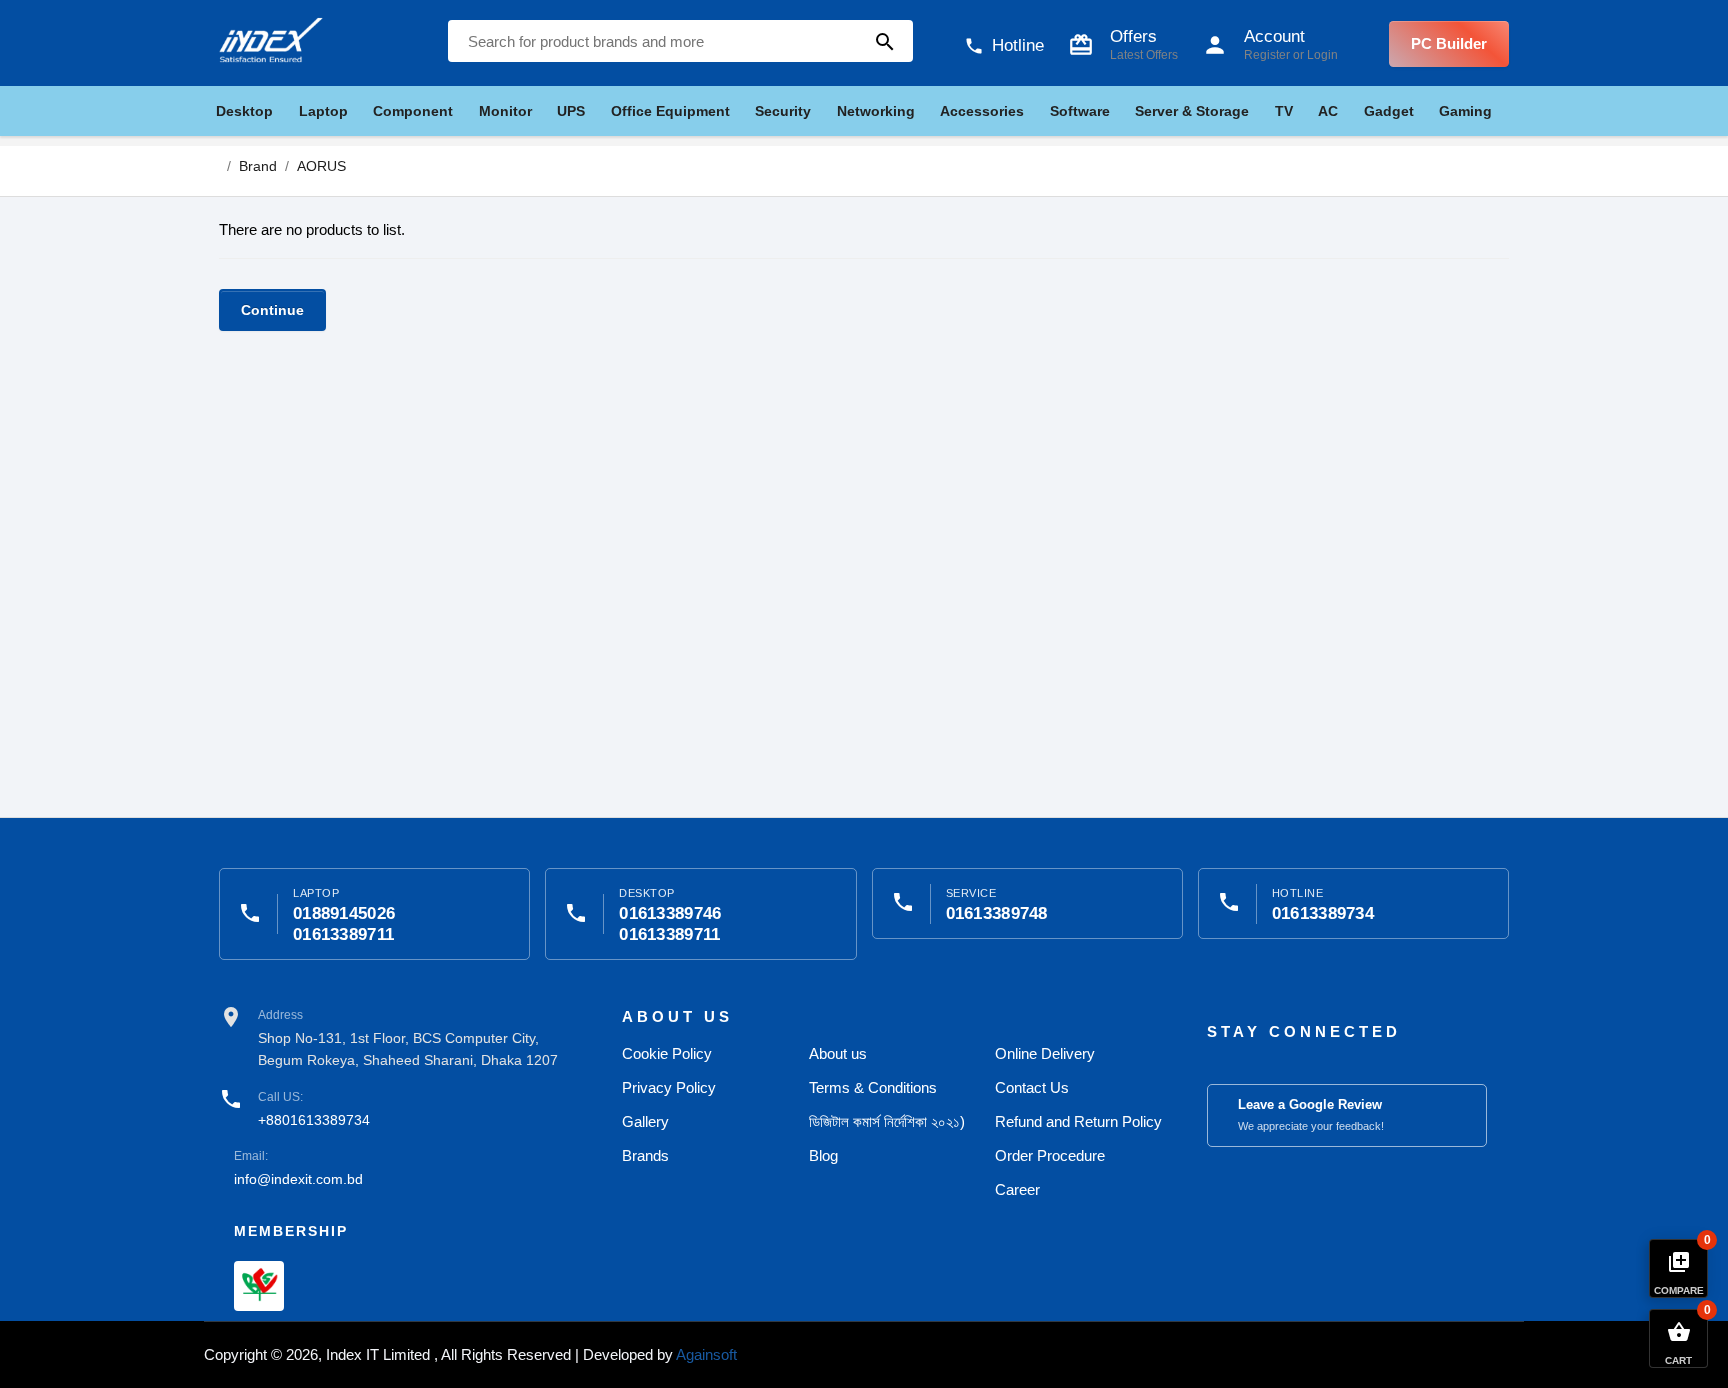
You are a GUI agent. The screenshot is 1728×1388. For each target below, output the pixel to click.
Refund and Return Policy (1078, 1121)
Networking (876, 111)
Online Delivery (1045, 1053)
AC (1328, 111)
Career (1017, 1189)
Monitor (505, 111)
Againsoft (706, 1354)
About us (838, 1053)
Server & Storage (1192, 111)
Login (1322, 55)
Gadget (1389, 111)
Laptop (323, 111)
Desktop (244, 111)
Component (413, 111)
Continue (272, 310)
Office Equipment (670, 111)
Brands (645, 1155)
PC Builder (1449, 43)
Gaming (1465, 111)
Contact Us (1032, 1087)
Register (1267, 55)
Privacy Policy (669, 1087)
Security (783, 111)
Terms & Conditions (873, 1087)
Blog (823, 1155)
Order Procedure (1050, 1155)
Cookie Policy (667, 1053)
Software (1080, 111)
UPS (571, 111)
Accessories (982, 111)
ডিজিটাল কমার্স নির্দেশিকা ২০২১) (887, 1121)
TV (1284, 111)
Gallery (645, 1121)
